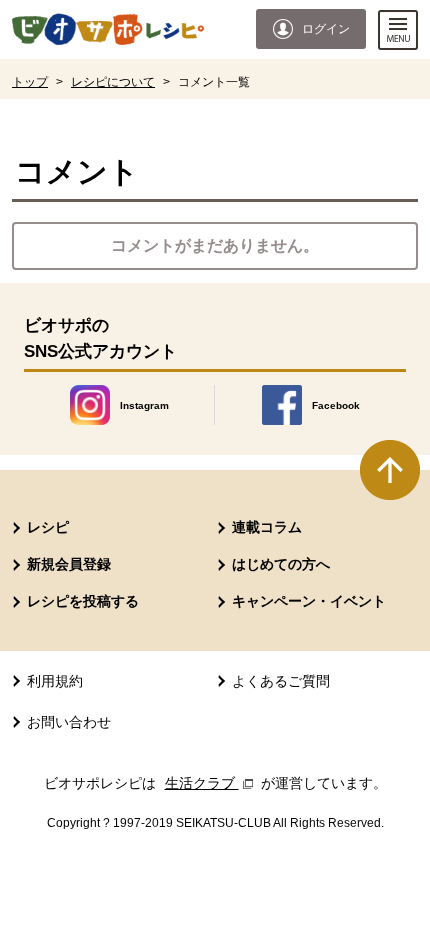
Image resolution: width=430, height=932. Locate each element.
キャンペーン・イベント (309, 601)
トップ (30, 82)
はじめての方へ (281, 564)
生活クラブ (211, 783)
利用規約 (55, 681)
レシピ (48, 527)
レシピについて (113, 82)
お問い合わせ (69, 722)
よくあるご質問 (281, 681)
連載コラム (267, 527)
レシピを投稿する (83, 601)
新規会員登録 (69, 564)
